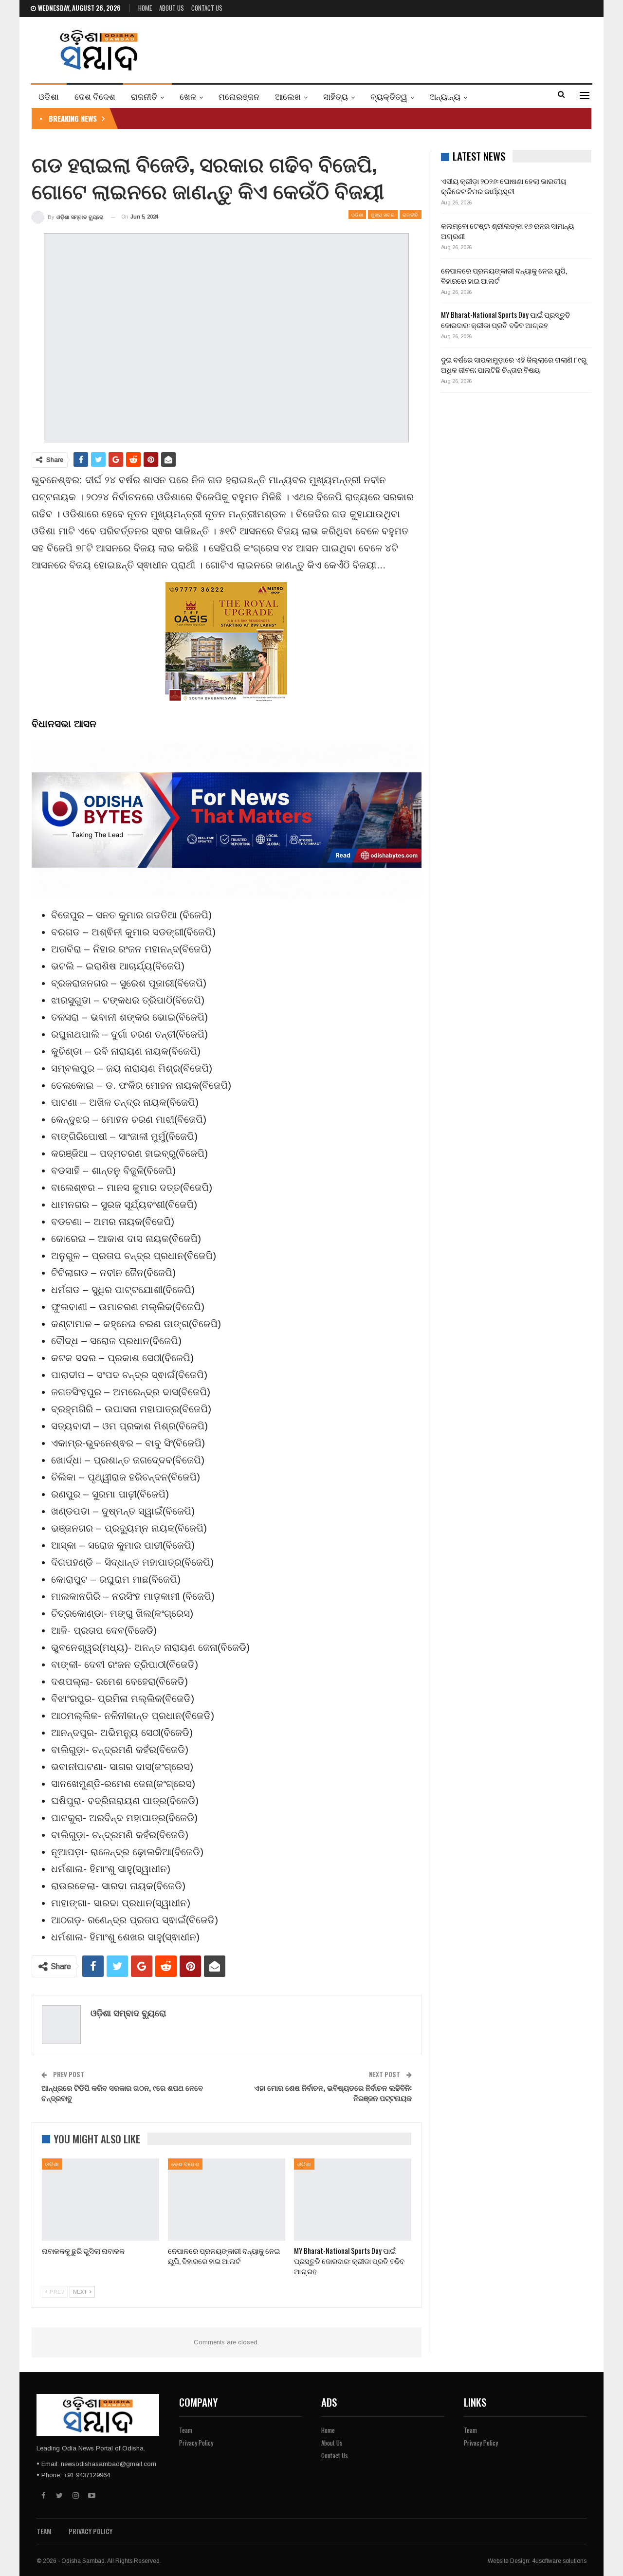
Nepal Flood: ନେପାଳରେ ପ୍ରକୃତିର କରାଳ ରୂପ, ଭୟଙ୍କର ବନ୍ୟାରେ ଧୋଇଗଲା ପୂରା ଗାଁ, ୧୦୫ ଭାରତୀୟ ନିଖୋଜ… (274, 118)
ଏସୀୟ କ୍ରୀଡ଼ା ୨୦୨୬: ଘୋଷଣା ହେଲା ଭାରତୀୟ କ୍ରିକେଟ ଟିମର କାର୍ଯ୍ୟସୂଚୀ (504, 186)
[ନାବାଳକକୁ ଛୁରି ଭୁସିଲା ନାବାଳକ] (101, 2200)
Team (186, 2430)
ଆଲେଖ (288, 96)
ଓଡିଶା (49, 96)
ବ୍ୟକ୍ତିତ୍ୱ (389, 96)
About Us (172, 8)
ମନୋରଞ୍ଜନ (239, 96)
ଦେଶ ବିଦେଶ (95, 96)
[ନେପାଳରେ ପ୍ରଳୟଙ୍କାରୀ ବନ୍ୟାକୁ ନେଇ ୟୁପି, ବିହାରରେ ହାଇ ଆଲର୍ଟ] (227, 2200)
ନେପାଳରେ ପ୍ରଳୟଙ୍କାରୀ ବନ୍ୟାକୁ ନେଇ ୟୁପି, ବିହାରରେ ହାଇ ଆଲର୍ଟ (504, 275)
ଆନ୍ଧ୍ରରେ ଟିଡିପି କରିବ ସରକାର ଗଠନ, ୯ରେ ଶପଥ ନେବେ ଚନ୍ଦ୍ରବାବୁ (122, 2092)
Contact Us (207, 8)
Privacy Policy (196, 2443)
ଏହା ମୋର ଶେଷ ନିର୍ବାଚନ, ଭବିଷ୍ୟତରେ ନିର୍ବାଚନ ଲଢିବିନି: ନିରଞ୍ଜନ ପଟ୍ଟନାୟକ (333, 2092)
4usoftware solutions (559, 2561)
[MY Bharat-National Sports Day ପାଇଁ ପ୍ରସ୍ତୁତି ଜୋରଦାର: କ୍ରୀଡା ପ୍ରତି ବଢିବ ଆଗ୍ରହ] (353, 2200)
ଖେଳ (188, 96)
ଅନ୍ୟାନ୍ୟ (445, 96)
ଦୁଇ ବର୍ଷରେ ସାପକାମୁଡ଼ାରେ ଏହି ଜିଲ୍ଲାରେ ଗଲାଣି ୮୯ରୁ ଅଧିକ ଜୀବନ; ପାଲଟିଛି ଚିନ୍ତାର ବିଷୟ (514, 364)
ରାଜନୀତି (144, 96)
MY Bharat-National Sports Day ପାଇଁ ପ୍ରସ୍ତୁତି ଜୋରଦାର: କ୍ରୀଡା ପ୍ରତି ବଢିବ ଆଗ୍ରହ (506, 320)
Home (145, 8)
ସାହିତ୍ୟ (336, 96)
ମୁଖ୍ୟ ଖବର (383, 214)
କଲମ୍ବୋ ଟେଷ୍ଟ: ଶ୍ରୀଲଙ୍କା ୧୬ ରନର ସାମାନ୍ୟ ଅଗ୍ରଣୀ (507, 230)
